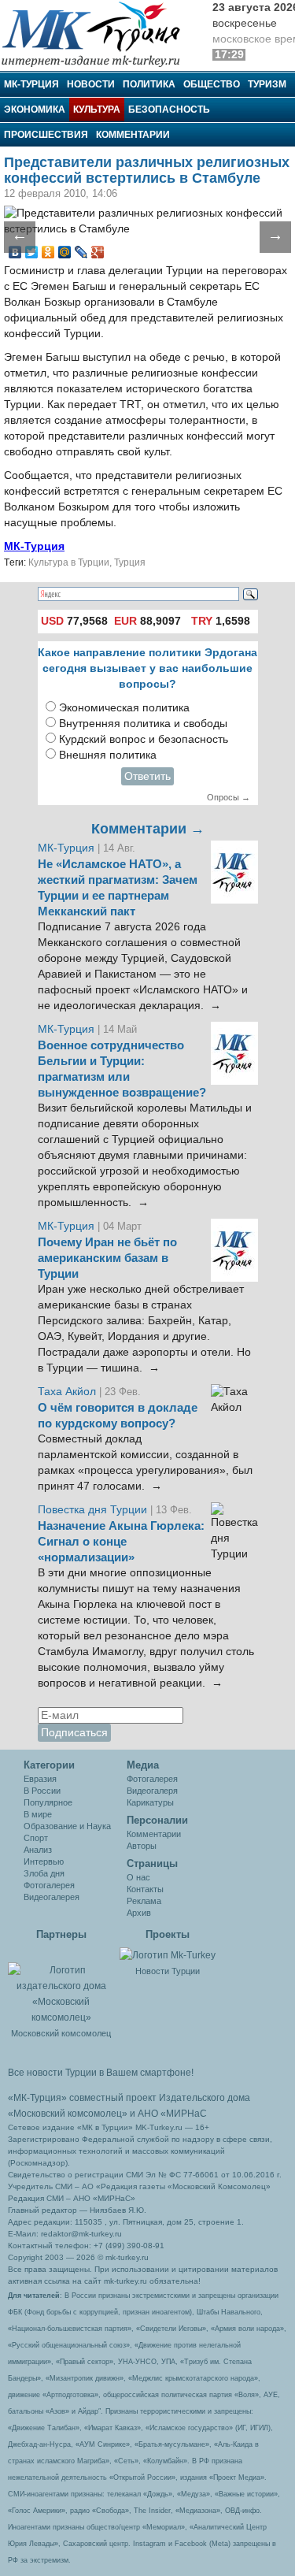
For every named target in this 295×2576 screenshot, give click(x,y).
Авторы (142, 1846)
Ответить (147, 776)
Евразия (40, 1779)
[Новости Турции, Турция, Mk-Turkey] (168, 1954)
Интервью (44, 1861)
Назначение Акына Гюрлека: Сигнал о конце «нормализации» (121, 1542)
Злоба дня (44, 1873)
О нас (138, 1877)
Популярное (48, 1802)
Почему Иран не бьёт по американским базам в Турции (107, 1258)
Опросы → (229, 797)
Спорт (36, 1838)
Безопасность (169, 109)
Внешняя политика (108, 755)
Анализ (38, 1850)
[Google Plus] (98, 252)
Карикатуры (150, 1802)
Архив (139, 1913)
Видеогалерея (52, 1897)
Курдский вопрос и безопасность (144, 739)
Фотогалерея (49, 1885)
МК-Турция (31, 84)
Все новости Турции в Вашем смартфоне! (101, 2073)
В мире (38, 1814)
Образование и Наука (67, 1826)
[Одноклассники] (48, 252)
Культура (97, 109)
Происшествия (46, 135)
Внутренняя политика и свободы (143, 724)
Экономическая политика (124, 708)
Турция (130, 562)
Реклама (144, 1901)
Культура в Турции (69, 562)
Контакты (145, 1889)
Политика (149, 84)
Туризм (267, 84)
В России (42, 1791)
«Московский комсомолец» (68, 2114)
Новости (91, 84)
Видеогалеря (152, 1791)
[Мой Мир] (65, 252)
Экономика (35, 109)
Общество (212, 84)
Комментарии (133, 135)
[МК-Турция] (98, 33)
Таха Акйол (67, 1392)
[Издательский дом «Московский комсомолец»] (61, 1985)
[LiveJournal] (81, 252)
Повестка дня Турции (94, 1510)
